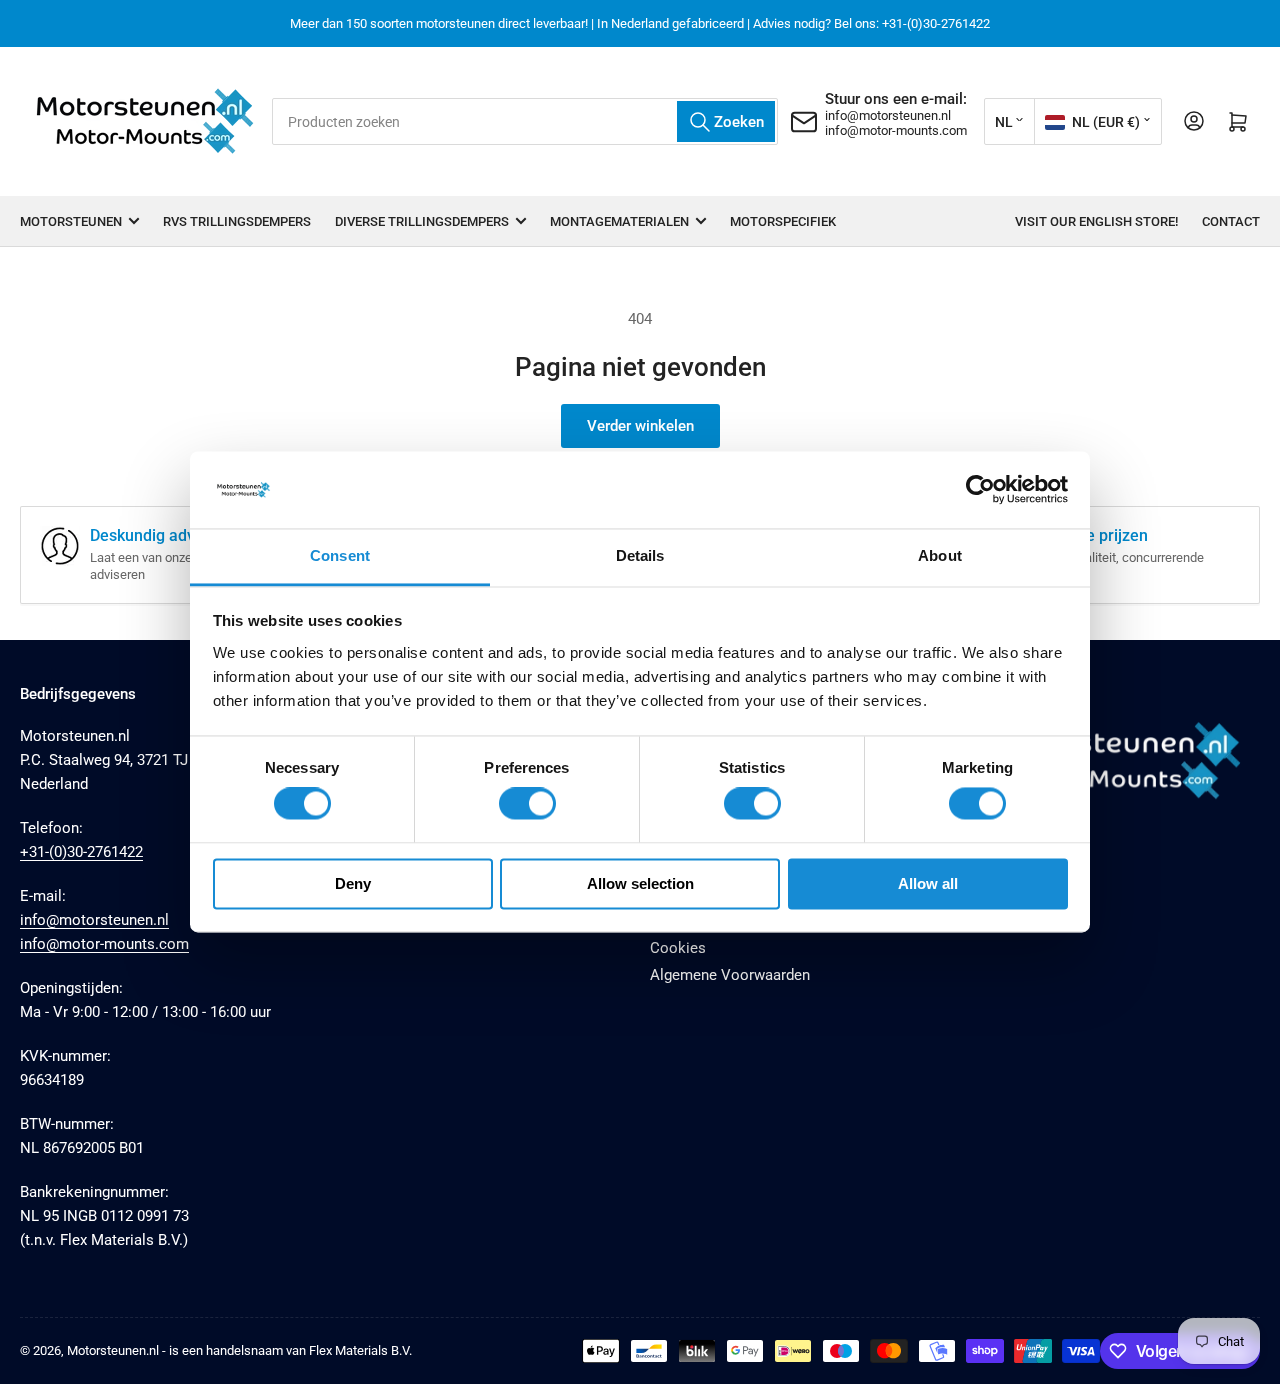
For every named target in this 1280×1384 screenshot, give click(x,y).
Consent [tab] (340, 555)
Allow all (928, 883)
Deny (353, 883)
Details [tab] (640, 555)
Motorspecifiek (783, 221)
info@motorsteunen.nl (888, 115)
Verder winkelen (640, 426)
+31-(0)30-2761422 (81, 852)
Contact (1231, 221)
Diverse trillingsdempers (422, 221)
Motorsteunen (71, 221)
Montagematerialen (619, 221)
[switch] (527, 804)
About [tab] (940, 555)
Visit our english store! (1096, 221)
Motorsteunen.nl (113, 1350)
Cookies (678, 948)
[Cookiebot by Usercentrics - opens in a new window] (980, 490)
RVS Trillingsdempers (237, 221)
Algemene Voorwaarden (730, 975)
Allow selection (640, 883)
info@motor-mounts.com (896, 130)
